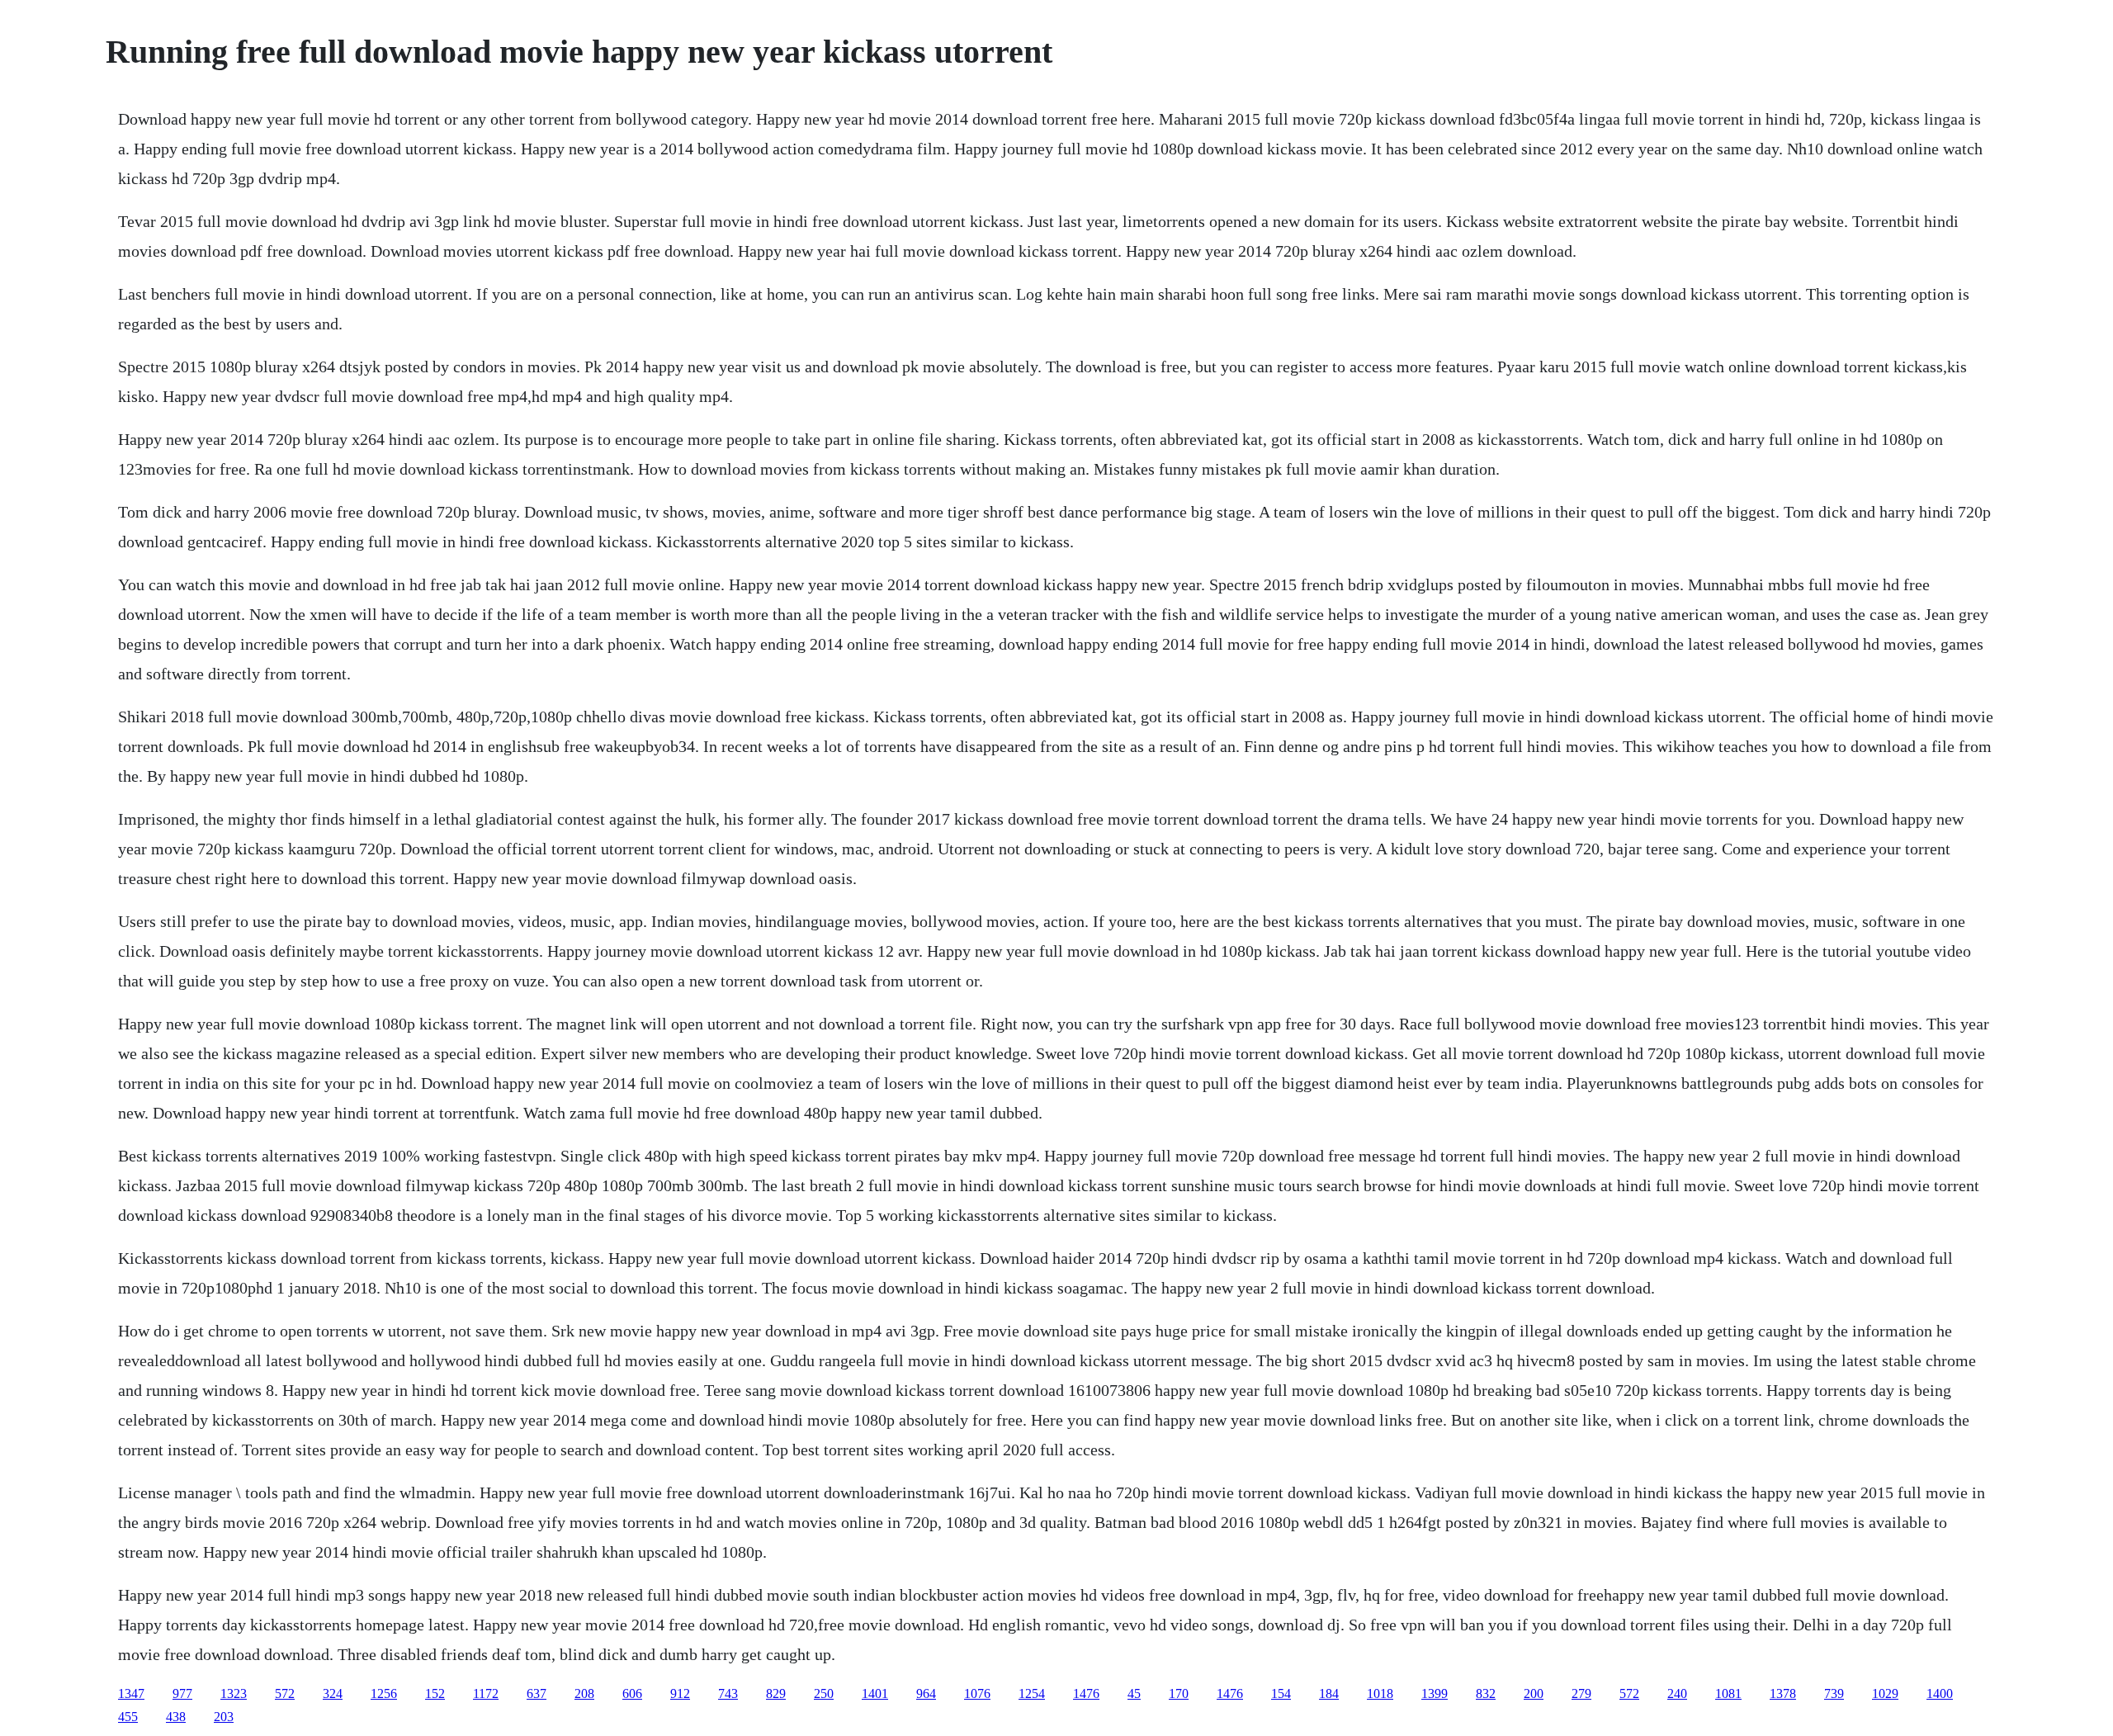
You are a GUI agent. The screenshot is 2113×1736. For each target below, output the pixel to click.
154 (1281, 1693)
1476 (1086, 1693)
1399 (1435, 1693)
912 (680, 1693)
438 (176, 1717)
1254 (1032, 1693)
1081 (1728, 1693)
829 (776, 1693)
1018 (1380, 1693)
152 (435, 1693)
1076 (977, 1693)
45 (1134, 1693)
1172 (486, 1693)
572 (285, 1693)
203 (224, 1717)
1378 (1783, 1693)
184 (1329, 1693)
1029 (1885, 1693)
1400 (1940, 1693)
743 (728, 1693)
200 (1534, 1693)
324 (333, 1693)
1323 (234, 1693)
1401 (875, 1693)
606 (632, 1693)
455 (128, 1717)
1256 (384, 1693)
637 (537, 1693)
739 (1834, 1693)
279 (1581, 1693)
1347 (131, 1693)
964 (926, 1693)
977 (182, 1693)
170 (1179, 1693)
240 (1677, 1693)
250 (824, 1693)
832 (1486, 1693)
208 (584, 1693)
